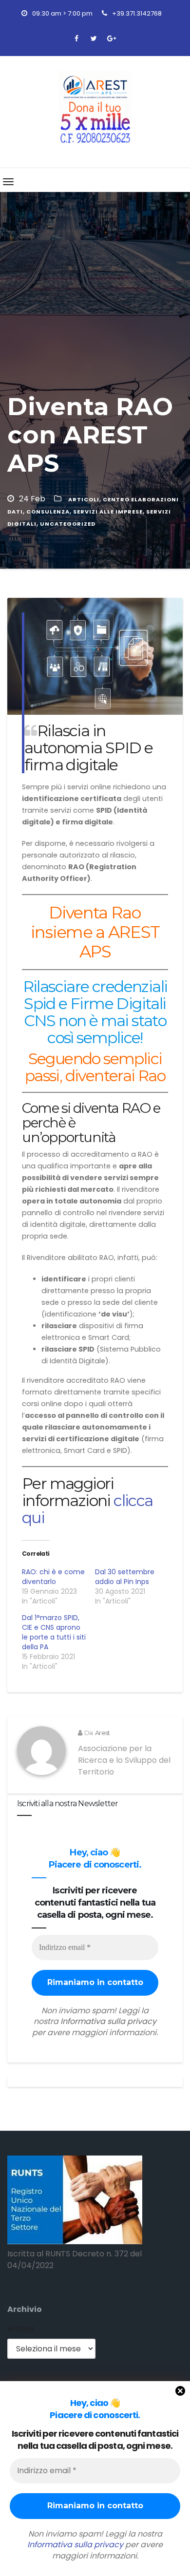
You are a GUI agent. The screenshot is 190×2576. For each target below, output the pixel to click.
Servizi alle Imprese (108, 512)
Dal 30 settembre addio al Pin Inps (125, 1577)
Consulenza (48, 512)
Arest (102, 1733)
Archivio (25, 2309)
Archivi (20, 2329)
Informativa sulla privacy (75, 2545)
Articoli (84, 499)
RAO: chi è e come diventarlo (53, 1577)
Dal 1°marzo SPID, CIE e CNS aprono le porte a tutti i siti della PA (54, 1632)
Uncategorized (68, 524)
